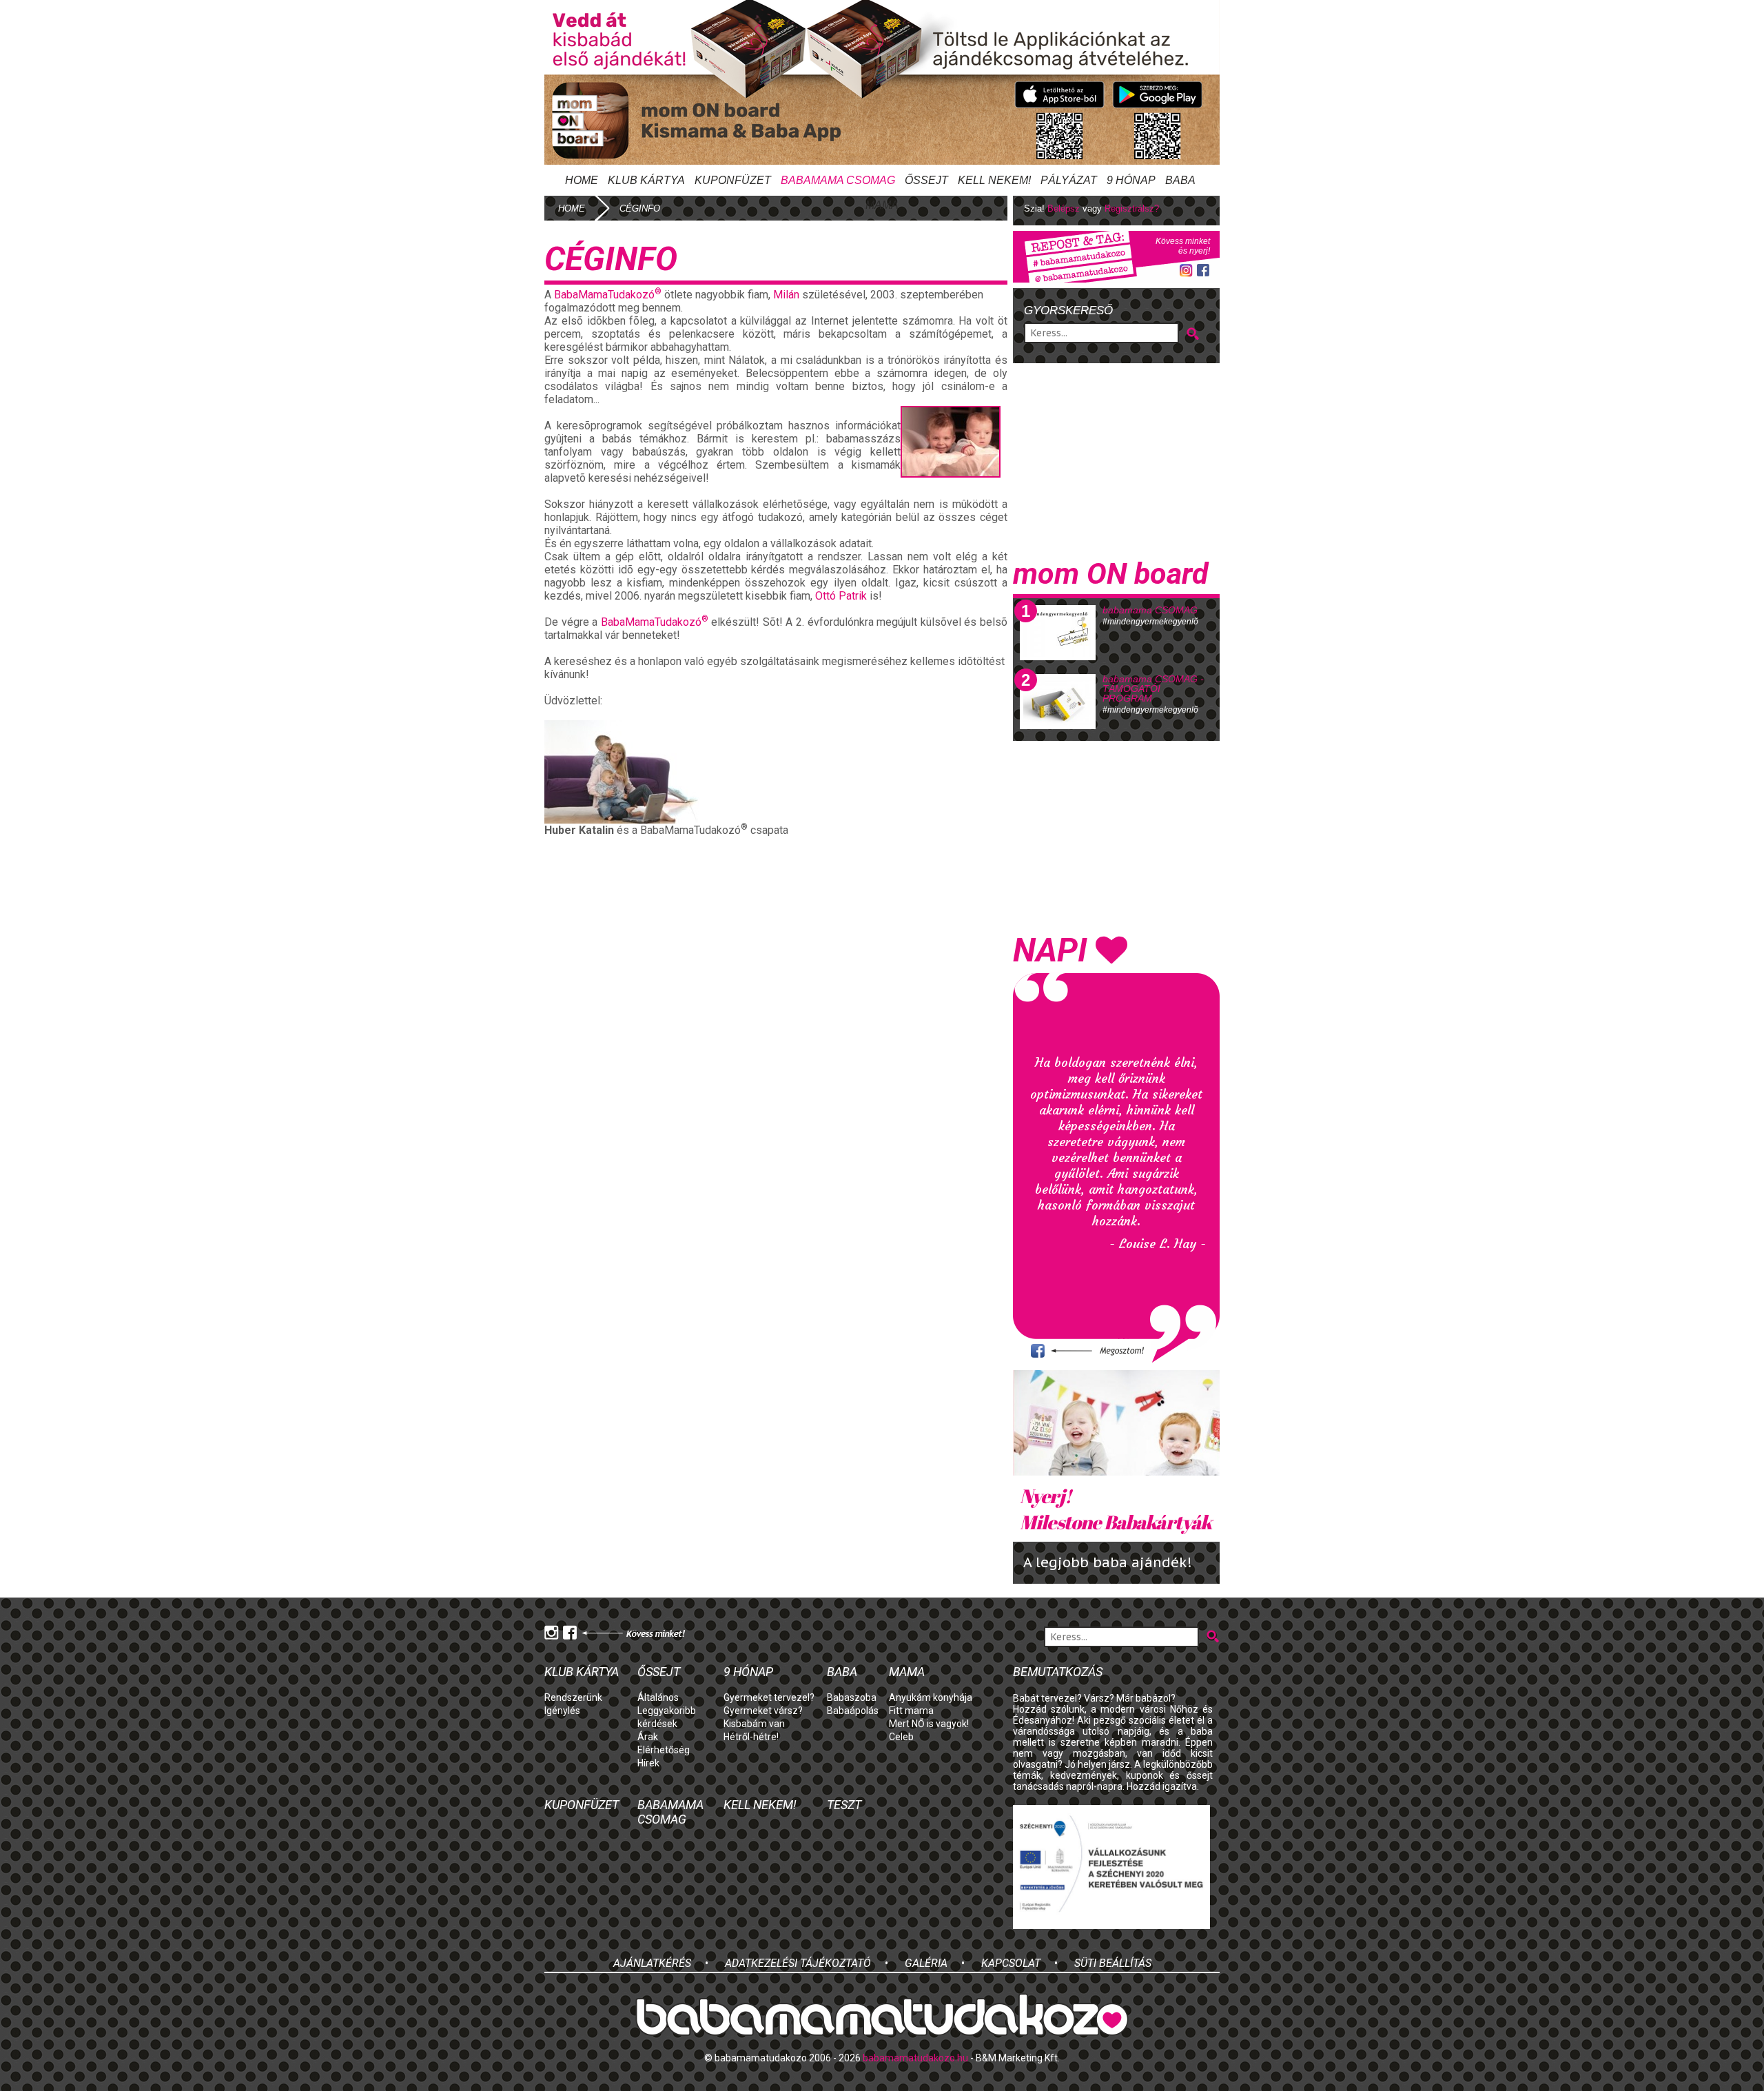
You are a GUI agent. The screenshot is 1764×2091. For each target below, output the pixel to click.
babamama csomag (838, 180)
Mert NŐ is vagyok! (929, 1724)
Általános (658, 1697)
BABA (1180, 180)
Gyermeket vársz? (763, 1711)
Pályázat (1069, 180)
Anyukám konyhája (931, 1697)
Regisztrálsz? (1132, 208)
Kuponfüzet (733, 180)
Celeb (901, 1737)
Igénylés (562, 1711)
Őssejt (926, 180)
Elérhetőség (664, 1750)
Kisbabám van (754, 1724)
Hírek (648, 1763)
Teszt (844, 1805)
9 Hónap (1131, 180)
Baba (842, 1672)
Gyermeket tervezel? (769, 1697)
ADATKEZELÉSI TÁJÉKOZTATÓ (798, 1963)
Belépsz (1064, 208)
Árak (648, 1737)
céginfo (640, 208)
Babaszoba (852, 1697)
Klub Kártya (646, 180)
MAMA (882, 205)
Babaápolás (853, 1711)
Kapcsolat (1011, 1963)
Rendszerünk (573, 1697)
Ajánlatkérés (652, 1963)
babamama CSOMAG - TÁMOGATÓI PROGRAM (1153, 688)
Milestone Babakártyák (1116, 1509)
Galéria (926, 1963)
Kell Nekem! (994, 180)
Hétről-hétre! (751, 1737)
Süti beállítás (1113, 1963)
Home (582, 180)
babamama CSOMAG (1150, 610)
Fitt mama (911, 1711)
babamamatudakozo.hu (915, 2058)
